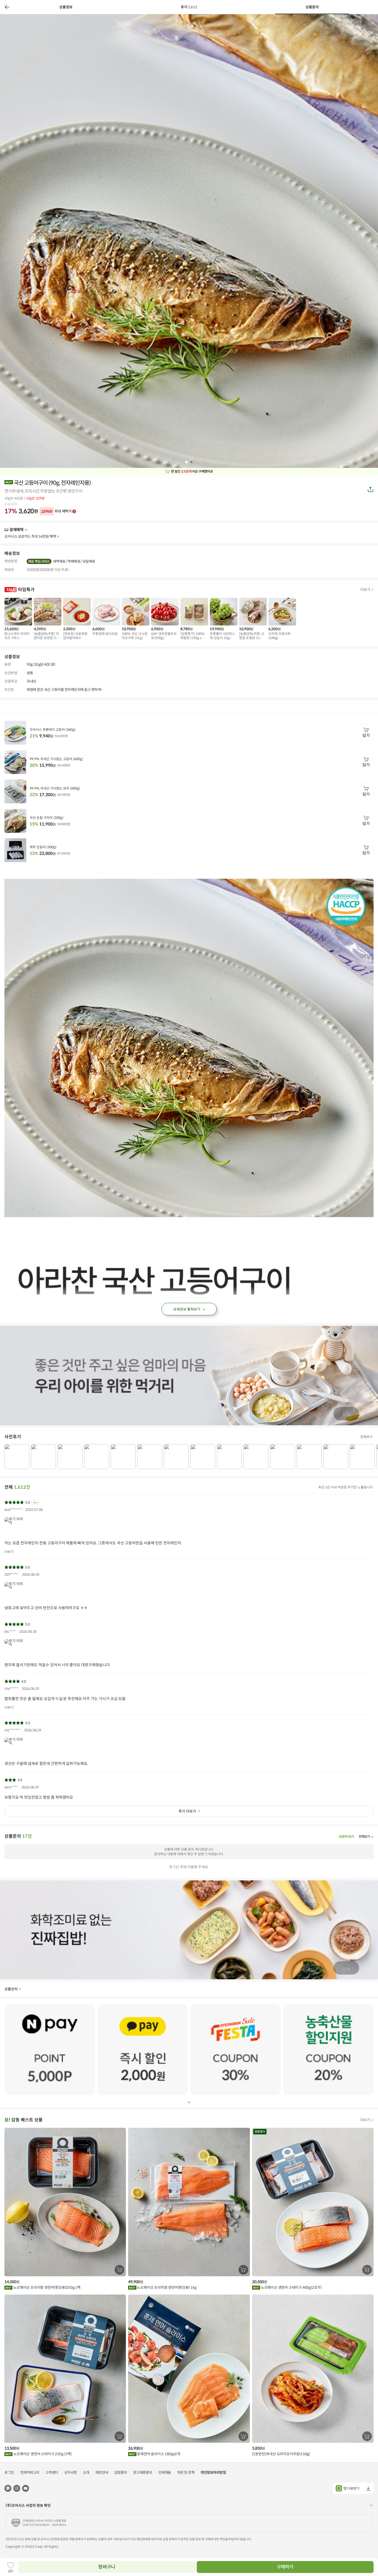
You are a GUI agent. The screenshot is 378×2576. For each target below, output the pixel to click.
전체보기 (366, 1437)
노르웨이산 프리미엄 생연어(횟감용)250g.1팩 (46, 2287)
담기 (366, 735)
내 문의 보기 (346, 1836)
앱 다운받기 (351, 2488)
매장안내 (102, 2473)
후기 (189, 7)
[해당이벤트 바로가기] (50, 2049)
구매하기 (285, 2567)
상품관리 (11, 1989)
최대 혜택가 (56, 511)
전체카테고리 (30, 2473)
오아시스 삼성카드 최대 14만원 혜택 (30, 536)
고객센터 (52, 2473)
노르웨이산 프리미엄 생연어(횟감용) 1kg (166, 2287)
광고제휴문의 (143, 2473)
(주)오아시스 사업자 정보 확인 (28, 2505)
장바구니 (107, 2567)
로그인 (9, 2473)
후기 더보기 (187, 1811)
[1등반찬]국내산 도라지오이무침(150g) (281, 2454)
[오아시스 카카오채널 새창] (8, 2488)
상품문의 (312, 7)
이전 (7, 7)
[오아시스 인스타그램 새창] (17, 2488)
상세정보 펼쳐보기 (187, 1309)
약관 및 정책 (186, 2473)
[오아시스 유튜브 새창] (26, 2488)
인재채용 (165, 2473)
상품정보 (66, 7)
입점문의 (121, 2473)
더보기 (25, 530)
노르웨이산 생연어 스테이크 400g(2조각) (291, 2287)
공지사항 (71, 2473)
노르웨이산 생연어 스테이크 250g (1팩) (42, 2454)
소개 (86, 2473)
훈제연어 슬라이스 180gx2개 (158, 2454)
